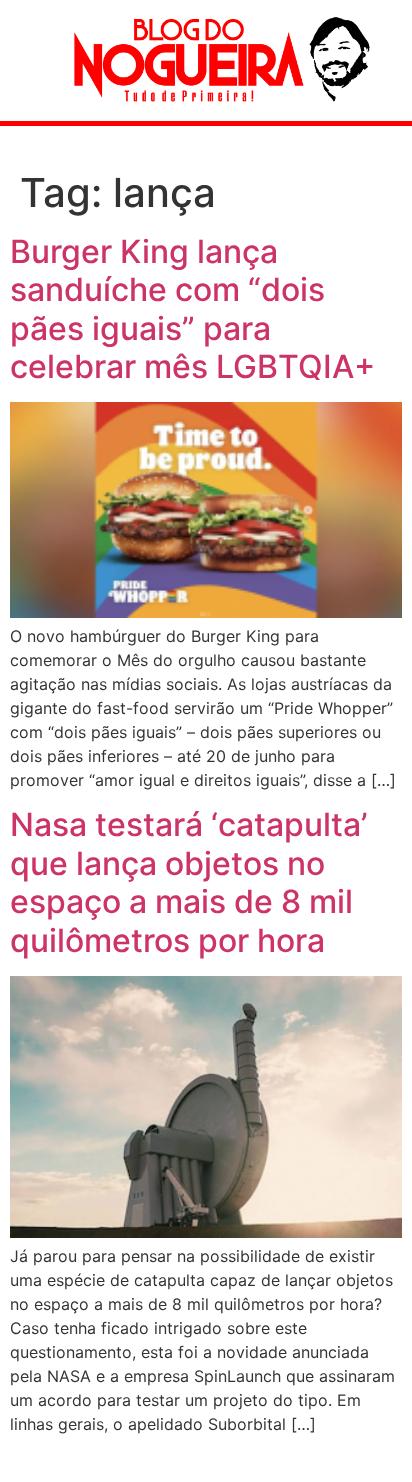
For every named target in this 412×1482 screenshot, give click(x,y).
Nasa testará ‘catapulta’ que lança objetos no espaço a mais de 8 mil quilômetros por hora (188, 882)
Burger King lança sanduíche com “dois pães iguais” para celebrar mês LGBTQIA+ (192, 309)
